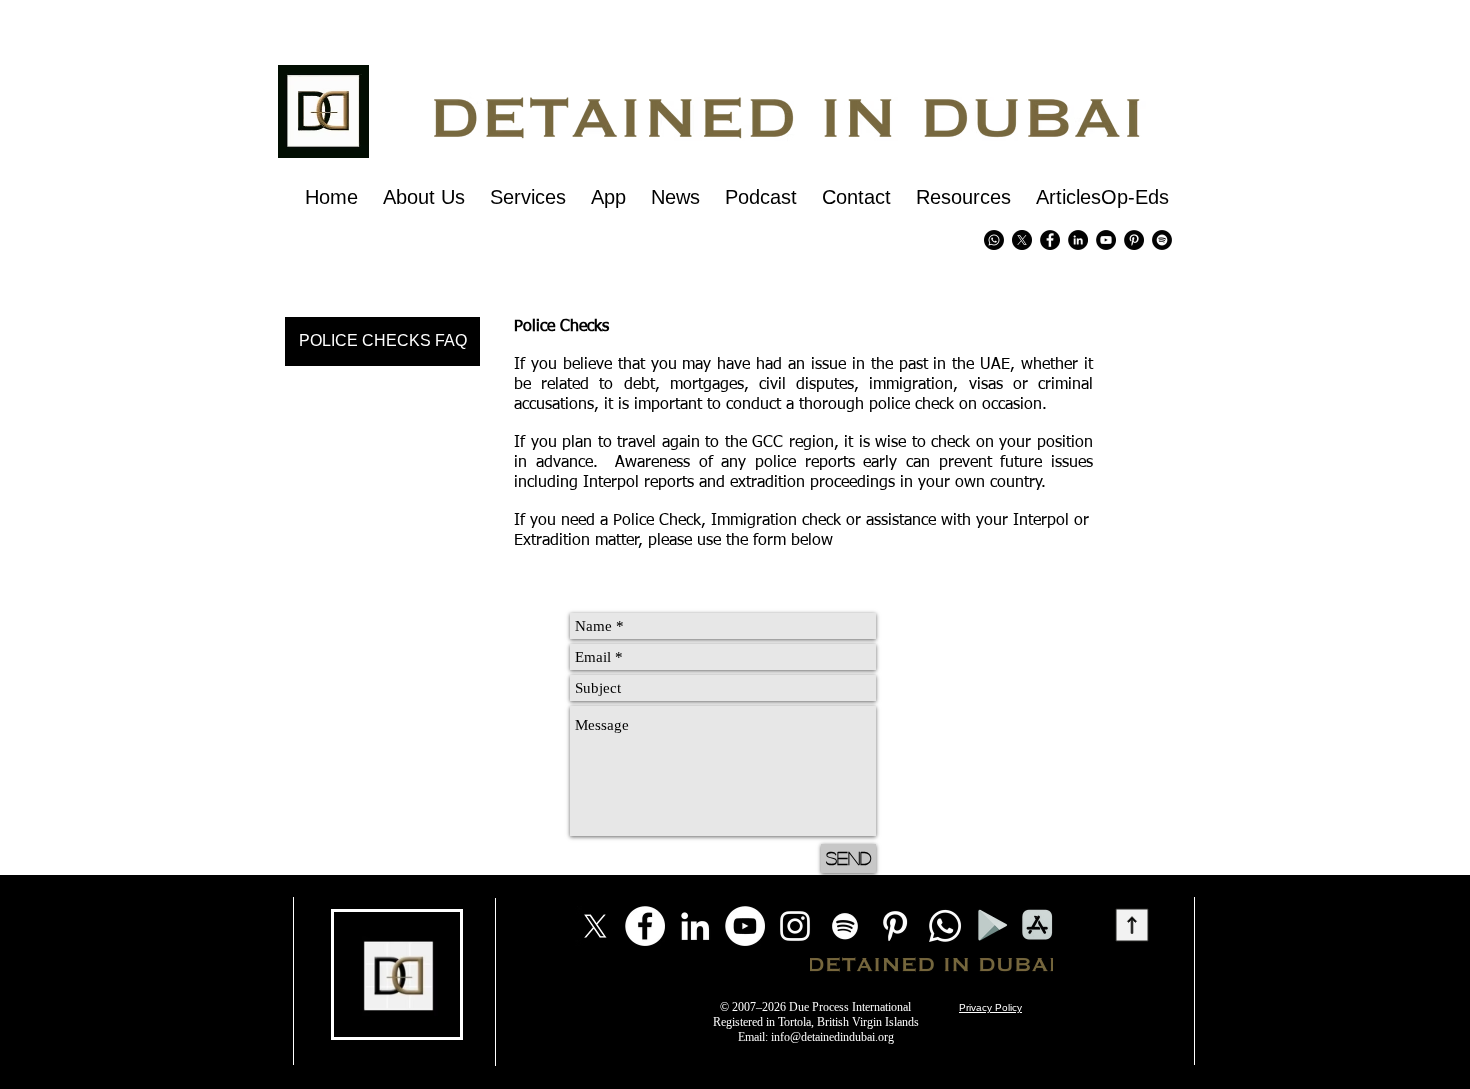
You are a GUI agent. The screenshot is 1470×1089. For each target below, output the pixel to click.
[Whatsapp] (994, 240)
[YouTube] (745, 926)
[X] (1022, 240)
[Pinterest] (1134, 240)
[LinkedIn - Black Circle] (1078, 240)
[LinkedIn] (695, 926)
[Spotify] (1162, 240)
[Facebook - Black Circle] (1050, 240)
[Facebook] (645, 926)
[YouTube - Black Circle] (1106, 240)
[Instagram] (795, 926)
